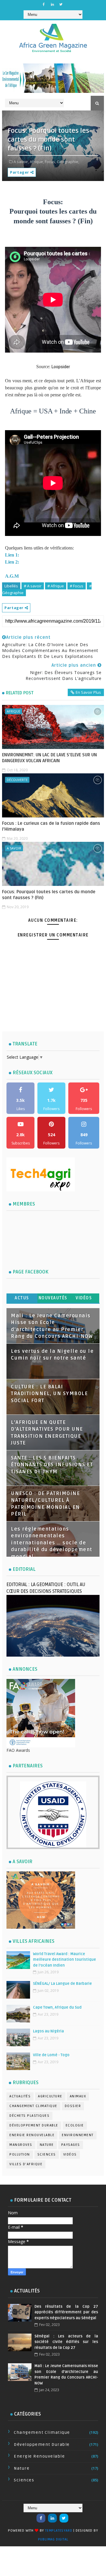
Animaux (78, 2096)
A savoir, (21, 162)
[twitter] (61, 4)
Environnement (78, 2135)
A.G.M (12, 576)
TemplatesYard (59, 2531)
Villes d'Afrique (26, 2164)
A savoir (14, 848)
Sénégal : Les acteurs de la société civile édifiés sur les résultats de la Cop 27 (66, 2342)
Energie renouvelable (32, 2135)
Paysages (71, 2145)
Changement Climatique (33, 2106)
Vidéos (84, 1298)
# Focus (77, 586)
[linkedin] (52, 4)
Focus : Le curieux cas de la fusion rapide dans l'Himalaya (51, 826)
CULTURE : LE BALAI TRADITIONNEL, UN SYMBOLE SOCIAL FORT (49, 1394)
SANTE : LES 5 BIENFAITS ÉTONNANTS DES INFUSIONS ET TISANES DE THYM (52, 1465)
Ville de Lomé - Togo (51, 2055)
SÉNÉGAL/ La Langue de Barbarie (62, 1984)
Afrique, (37, 162)
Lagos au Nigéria (48, 2031)
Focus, (50, 162)
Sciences (47, 2155)
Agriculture (50, 2096)
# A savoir (33, 586)
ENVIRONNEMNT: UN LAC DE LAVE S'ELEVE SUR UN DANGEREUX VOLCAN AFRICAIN (49, 758)
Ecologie (75, 2125)
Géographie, (68, 162)
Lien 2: (13, 562)
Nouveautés (53, 1298)
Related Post (20, 693)
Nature (47, 2145)
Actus (22, 1298)
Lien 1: (13, 555)
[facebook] (44, 4)
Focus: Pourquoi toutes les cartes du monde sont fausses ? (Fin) (49, 895)
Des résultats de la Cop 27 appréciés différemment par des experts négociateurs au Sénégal (66, 2312)
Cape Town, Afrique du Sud (57, 2007)
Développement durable (34, 2125)
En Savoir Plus (88, 692)
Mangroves (21, 2145)
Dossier (73, 2106)
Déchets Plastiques (29, 2116)
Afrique (14, 711)
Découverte (17, 780)
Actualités (20, 2096)
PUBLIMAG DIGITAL (53, 2539)
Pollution (20, 2155)
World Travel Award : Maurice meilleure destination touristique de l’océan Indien (64, 1960)
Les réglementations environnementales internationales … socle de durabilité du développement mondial (52, 1543)
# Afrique (56, 586)
